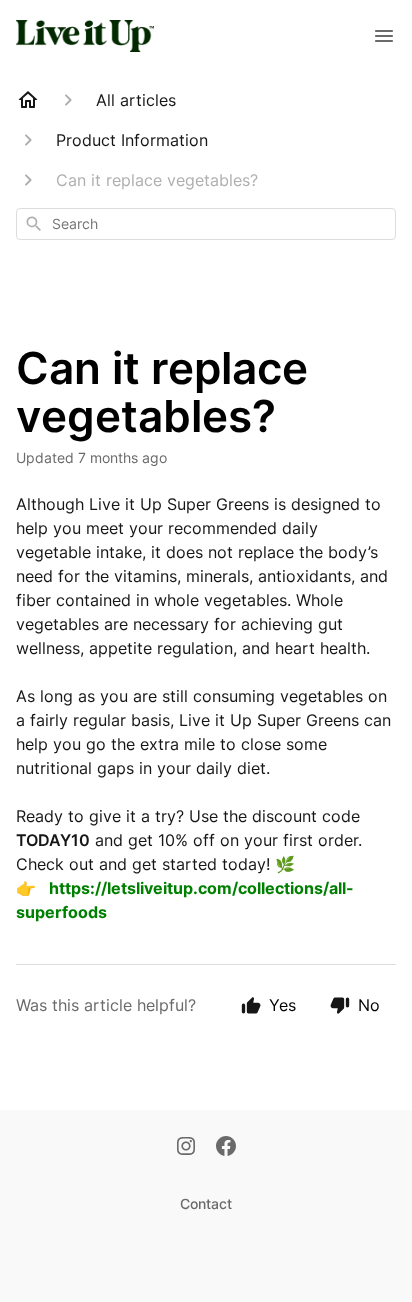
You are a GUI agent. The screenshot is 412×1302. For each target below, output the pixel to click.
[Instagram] (186, 1148)
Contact (206, 1203)
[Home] (28, 100)
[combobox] (206, 224)
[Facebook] (226, 1148)
